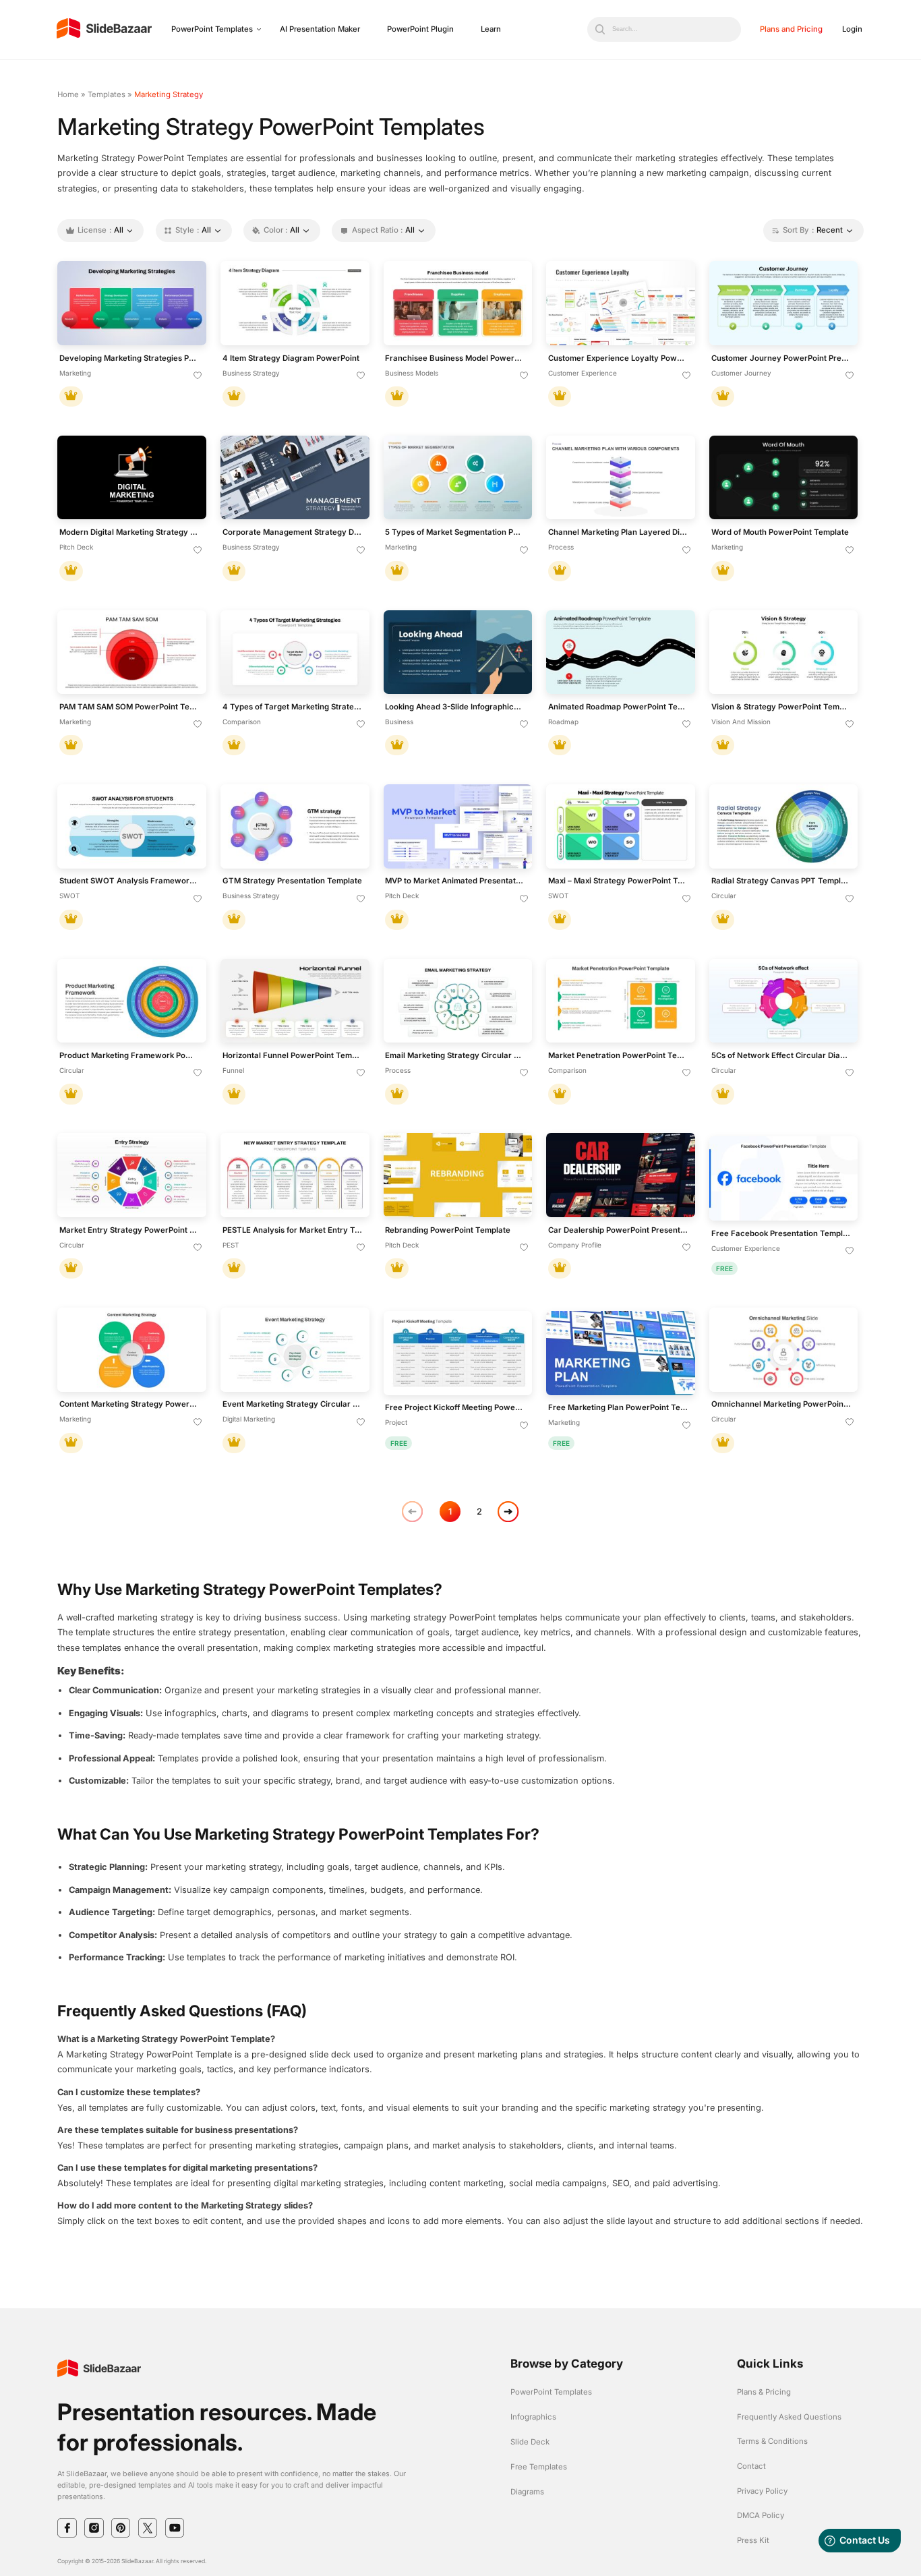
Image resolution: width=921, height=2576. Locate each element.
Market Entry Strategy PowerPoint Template (129, 1230)
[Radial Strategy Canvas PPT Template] (784, 826)
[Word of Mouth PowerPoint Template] (784, 478)
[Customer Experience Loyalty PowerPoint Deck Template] (621, 303)
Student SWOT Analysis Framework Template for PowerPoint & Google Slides (129, 881)
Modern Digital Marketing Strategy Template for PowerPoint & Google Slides (129, 532)
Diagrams (527, 2492)
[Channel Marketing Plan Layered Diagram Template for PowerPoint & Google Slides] (621, 478)
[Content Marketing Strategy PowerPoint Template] (132, 1350)
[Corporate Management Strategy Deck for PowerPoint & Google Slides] (295, 478)
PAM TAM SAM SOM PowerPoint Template (129, 707)
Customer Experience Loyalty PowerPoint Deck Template (618, 358)
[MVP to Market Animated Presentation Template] (458, 826)
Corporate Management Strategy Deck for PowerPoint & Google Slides (293, 532)
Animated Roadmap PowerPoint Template (618, 707)
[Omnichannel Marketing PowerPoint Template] (784, 1350)
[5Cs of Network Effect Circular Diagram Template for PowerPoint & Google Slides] (784, 1001)
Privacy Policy (762, 2491)
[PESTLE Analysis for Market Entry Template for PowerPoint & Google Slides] (295, 1175)
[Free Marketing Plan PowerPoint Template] (621, 1353)
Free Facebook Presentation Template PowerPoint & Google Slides (781, 1234)
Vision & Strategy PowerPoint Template (781, 707)
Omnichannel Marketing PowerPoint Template (781, 1404)
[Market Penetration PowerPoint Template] (621, 1001)
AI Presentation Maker (320, 29)
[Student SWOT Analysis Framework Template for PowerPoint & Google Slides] (132, 826)
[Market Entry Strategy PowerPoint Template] (132, 1175)
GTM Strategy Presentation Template (292, 881)
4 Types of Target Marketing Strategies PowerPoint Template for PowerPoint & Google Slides (293, 707)
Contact (751, 2466)
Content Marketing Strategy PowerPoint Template (129, 1404)
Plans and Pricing (791, 29)
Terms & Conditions (772, 2441)
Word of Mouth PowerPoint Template (780, 532)
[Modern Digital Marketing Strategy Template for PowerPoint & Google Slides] (132, 478)
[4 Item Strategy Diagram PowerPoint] (295, 303)
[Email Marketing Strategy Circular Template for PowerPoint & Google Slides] (458, 1001)
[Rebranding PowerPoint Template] (458, 1175)
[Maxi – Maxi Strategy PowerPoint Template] (621, 826)
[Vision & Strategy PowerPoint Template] (784, 652)
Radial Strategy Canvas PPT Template (781, 881)
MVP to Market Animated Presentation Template (455, 881)
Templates (107, 94)
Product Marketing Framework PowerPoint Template (129, 1056)
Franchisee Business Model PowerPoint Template (455, 358)
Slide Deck (530, 2442)
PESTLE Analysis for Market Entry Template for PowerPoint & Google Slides (293, 1230)
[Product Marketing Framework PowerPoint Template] (132, 1001)
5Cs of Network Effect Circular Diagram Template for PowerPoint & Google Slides (781, 1056)
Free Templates (539, 2467)
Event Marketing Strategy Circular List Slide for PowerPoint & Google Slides (293, 1404)
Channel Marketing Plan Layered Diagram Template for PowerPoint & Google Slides (618, 532)
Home (68, 94)
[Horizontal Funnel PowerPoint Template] (295, 1001)
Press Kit (753, 2540)
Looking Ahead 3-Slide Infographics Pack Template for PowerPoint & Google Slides (455, 707)
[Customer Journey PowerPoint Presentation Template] (784, 303)
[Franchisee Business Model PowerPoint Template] (458, 303)
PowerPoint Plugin (420, 29)
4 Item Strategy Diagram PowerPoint (291, 358)
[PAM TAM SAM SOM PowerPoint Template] (132, 652)
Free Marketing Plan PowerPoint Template (618, 1408)
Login (852, 29)
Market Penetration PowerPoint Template (618, 1056)
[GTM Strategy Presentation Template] (295, 826)
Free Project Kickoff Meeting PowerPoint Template (455, 1408)
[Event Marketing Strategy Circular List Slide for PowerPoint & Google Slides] (295, 1350)
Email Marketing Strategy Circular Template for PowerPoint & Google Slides (455, 1056)
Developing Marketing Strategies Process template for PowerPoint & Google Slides (129, 358)
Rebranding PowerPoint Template (448, 1230)
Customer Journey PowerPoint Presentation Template (781, 358)
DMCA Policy (761, 2515)
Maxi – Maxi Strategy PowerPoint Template (618, 881)
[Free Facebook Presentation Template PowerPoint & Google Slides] (784, 1178)
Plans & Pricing (764, 2392)
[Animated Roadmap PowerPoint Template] (621, 652)
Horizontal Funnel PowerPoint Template (293, 1056)
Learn (491, 29)
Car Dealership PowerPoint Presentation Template (618, 1230)
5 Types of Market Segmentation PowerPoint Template (455, 532)
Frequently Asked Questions (789, 2417)
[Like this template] (198, 376)
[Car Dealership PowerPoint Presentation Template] (621, 1175)
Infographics (533, 2417)
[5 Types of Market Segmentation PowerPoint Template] (458, 478)
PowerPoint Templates (212, 29)
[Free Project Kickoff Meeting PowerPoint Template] (458, 1353)
